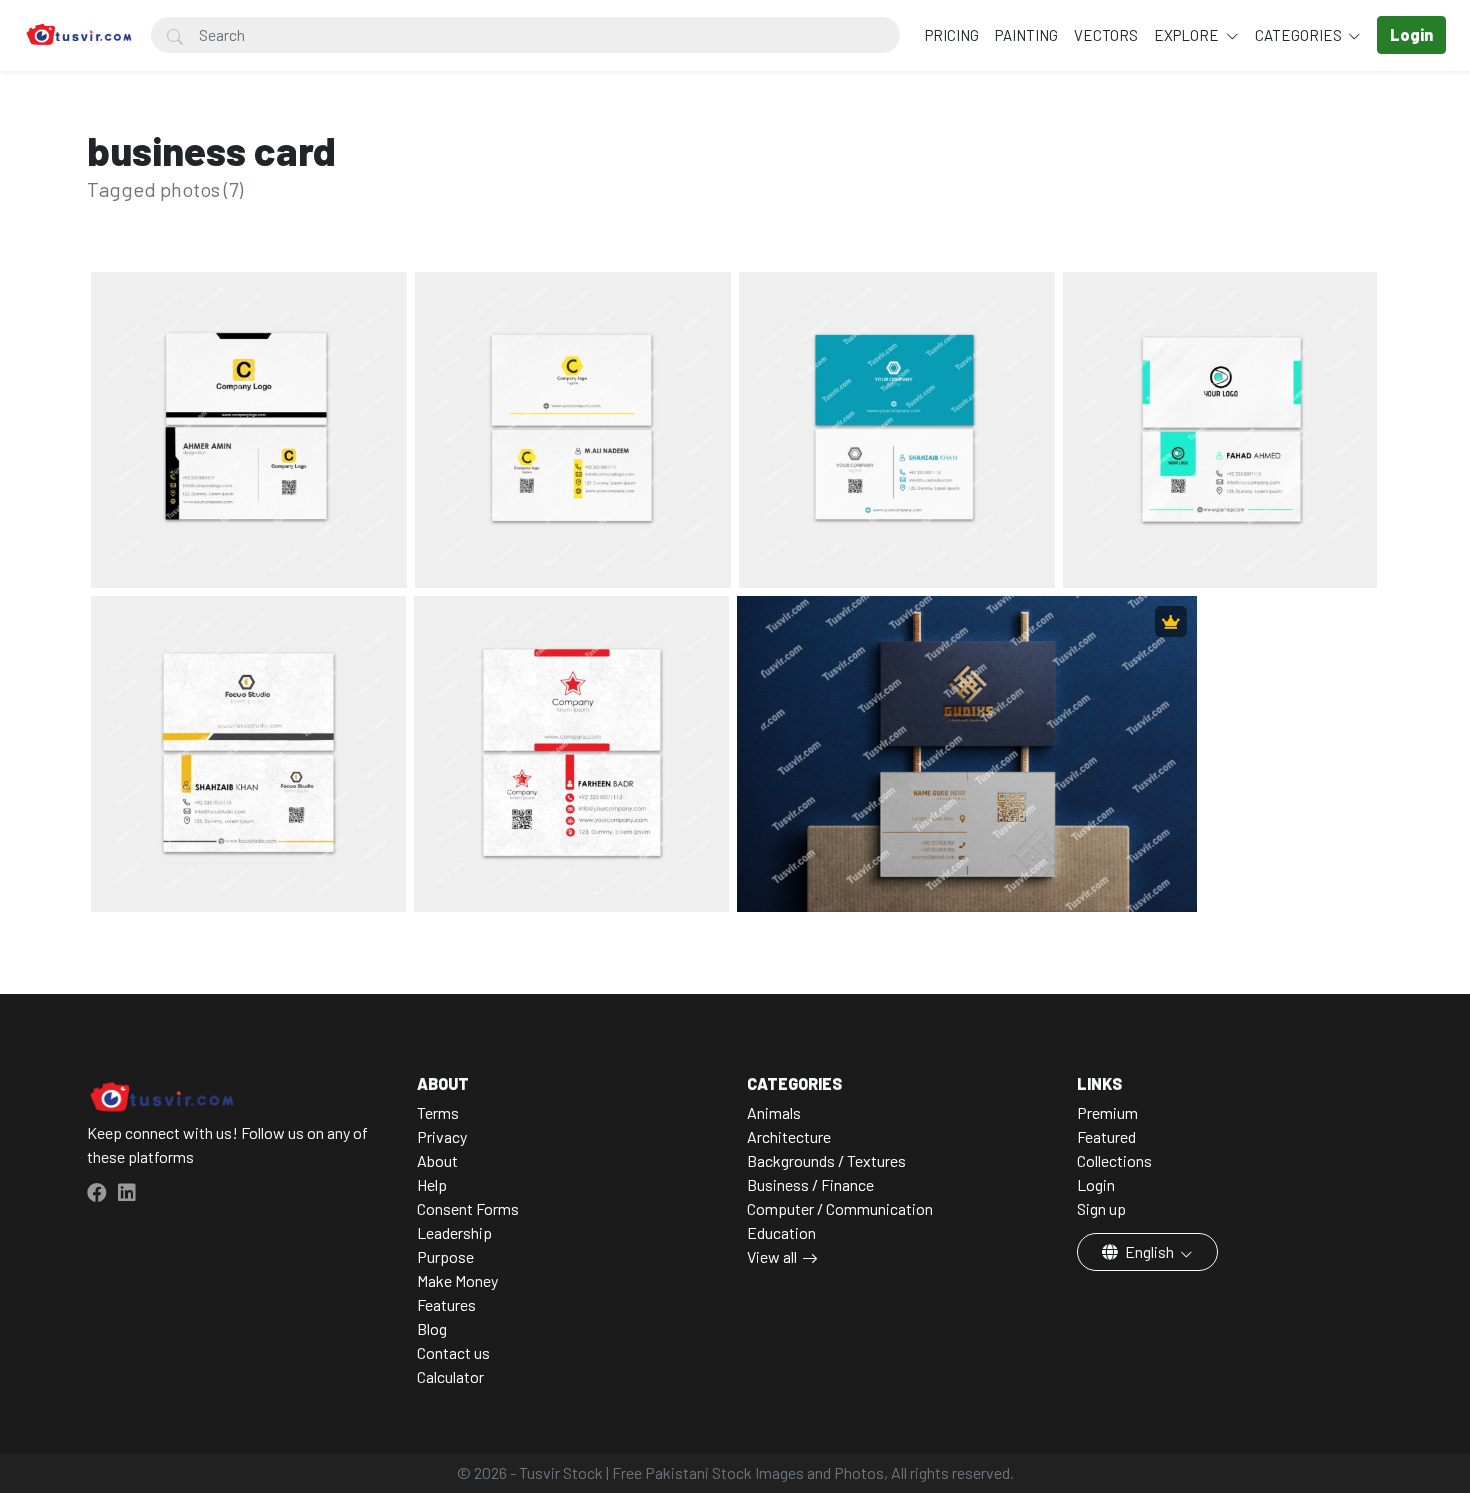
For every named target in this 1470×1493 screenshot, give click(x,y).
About (437, 1160)
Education (781, 1232)
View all (772, 1256)
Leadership (454, 1232)
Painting (1026, 35)
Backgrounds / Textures (826, 1160)
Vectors (1106, 35)
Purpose (445, 1256)
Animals (774, 1112)
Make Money (457, 1280)
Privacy (442, 1136)
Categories (1300, 35)
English (1149, 1251)
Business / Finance (810, 1184)
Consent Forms (468, 1208)
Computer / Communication (840, 1208)
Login (1096, 1184)
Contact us (453, 1352)
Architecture (789, 1136)
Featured (1106, 1136)
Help (432, 1184)
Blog (432, 1328)
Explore (1188, 35)
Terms (438, 1112)
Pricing (952, 35)
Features (446, 1304)
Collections (1114, 1160)
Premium (1107, 1112)
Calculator (450, 1376)
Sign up (1101, 1208)
